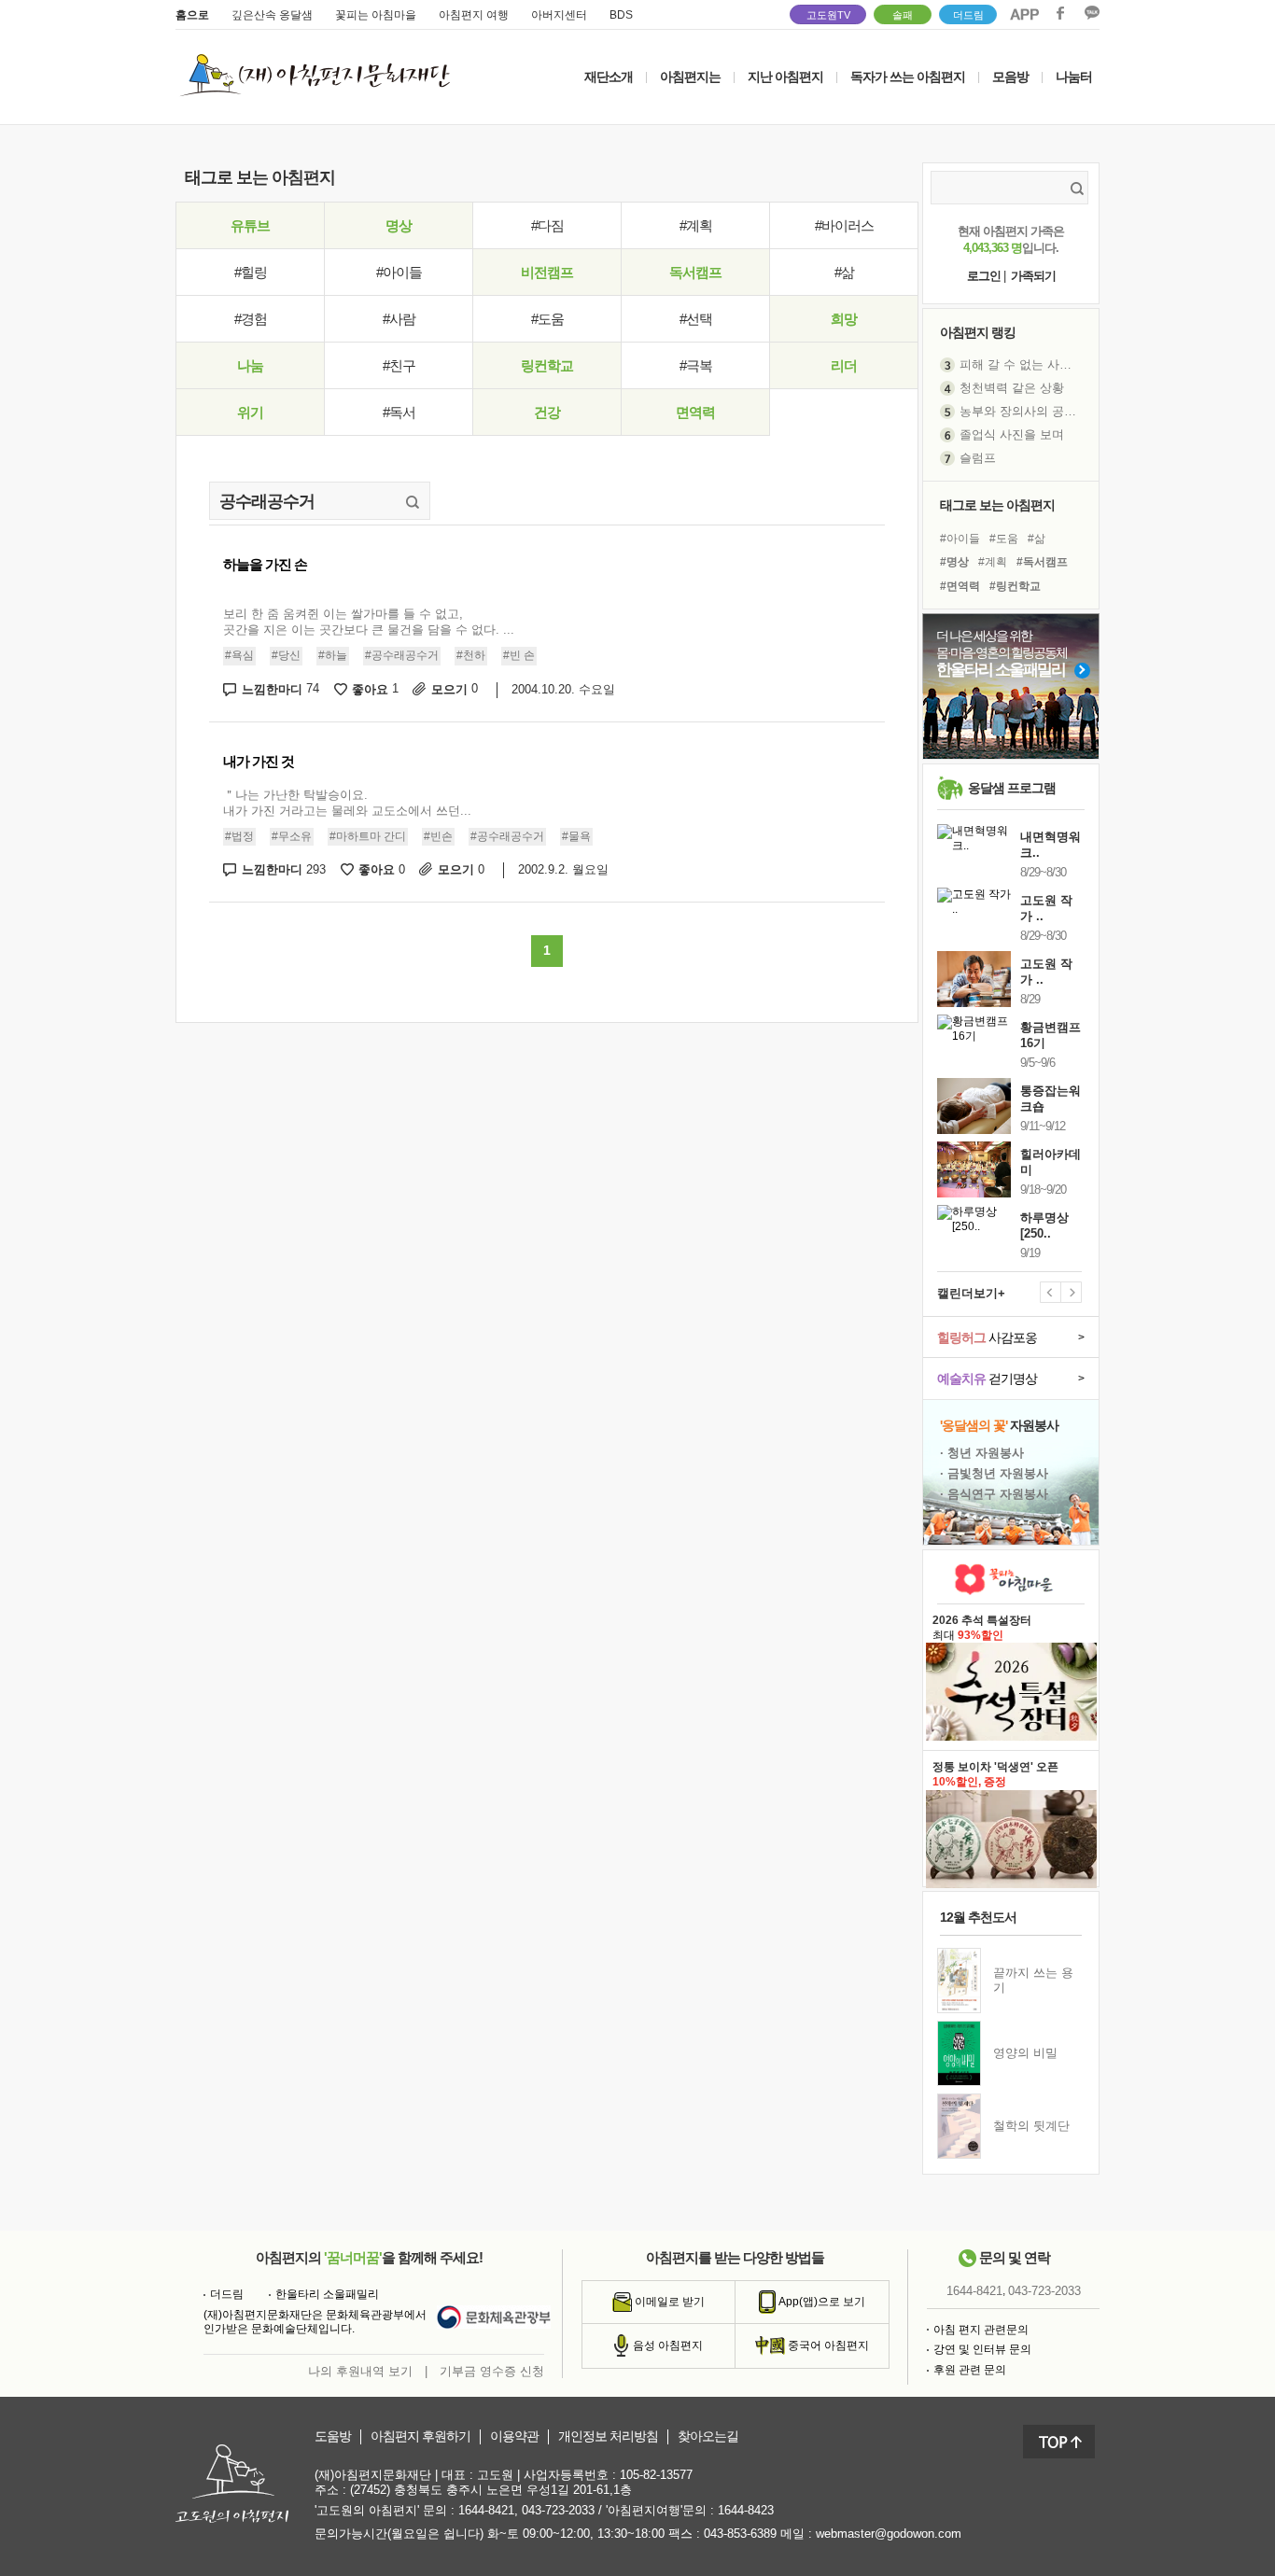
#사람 (399, 319)
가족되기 (1033, 276)
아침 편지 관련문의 (981, 2330)
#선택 (696, 319)
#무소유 (292, 836)
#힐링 (251, 272)
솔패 (903, 15)
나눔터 (1074, 77)
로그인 (984, 276)
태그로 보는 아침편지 (997, 505)
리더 (844, 365)
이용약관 (514, 2436)
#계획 (696, 225)
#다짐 (547, 225)
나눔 (250, 365)
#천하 (471, 655)
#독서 (399, 412)
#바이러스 (844, 225)
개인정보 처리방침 (608, 2436)
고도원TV (828, 15)
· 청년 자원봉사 (982, 1453)
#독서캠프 (1042, 562)
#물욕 (576, 836)
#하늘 (333, 655)
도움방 (333, 2436)
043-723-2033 (1044, 2291)
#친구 (399, 365)
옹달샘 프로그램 (1012, 788)
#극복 (696, 365)
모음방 (1010, 77)
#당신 (286, 655)
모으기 (455, 689)
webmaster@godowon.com (889, 2534)
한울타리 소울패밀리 (327, 2294)
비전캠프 (547, 272)
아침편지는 (690, 77)
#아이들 (399, 272)
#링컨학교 (1015, 586)
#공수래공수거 (402, 655)
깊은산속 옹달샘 (272, 15)
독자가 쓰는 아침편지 (908, 77)
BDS (621, 15)
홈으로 (192, 15)
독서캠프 (695, 272)
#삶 (844, 272)
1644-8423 (746, 2510)
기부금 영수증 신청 (492, 2371)
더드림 (968, 15)
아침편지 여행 (474, 15)
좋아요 (375, 689)
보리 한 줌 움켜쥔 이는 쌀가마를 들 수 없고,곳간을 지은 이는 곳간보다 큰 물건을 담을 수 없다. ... (369, 622)
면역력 (695, 412)
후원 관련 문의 (970, 2370)
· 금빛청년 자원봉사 (994, 1473)
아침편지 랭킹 (978, 332)
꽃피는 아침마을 (376, 15)
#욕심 (239, 655)
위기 (250, 412)
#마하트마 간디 (368, 836)
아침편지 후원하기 (420, 2436)
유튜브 (250, 225)
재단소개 (609, 77)
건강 (547, 412)
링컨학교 (547, 365)
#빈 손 (519, 655)
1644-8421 (974, 2291)
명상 (399, 225)
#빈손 (438, 836)
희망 (844, 319)
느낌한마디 (280, 689)
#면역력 (960, 586)
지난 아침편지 (785, 77)
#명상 (954, 562)
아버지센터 (559, 15)
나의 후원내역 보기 (360, 2371)
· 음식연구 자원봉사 (994, 1494)
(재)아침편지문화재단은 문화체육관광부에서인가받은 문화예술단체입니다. (315, 2322)
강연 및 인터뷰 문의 (982, 2349)
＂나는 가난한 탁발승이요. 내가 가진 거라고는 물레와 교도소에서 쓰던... (347, 803)
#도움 (547, 319)
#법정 (239, 836)
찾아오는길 (708, 2436)
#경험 (251, 319)
